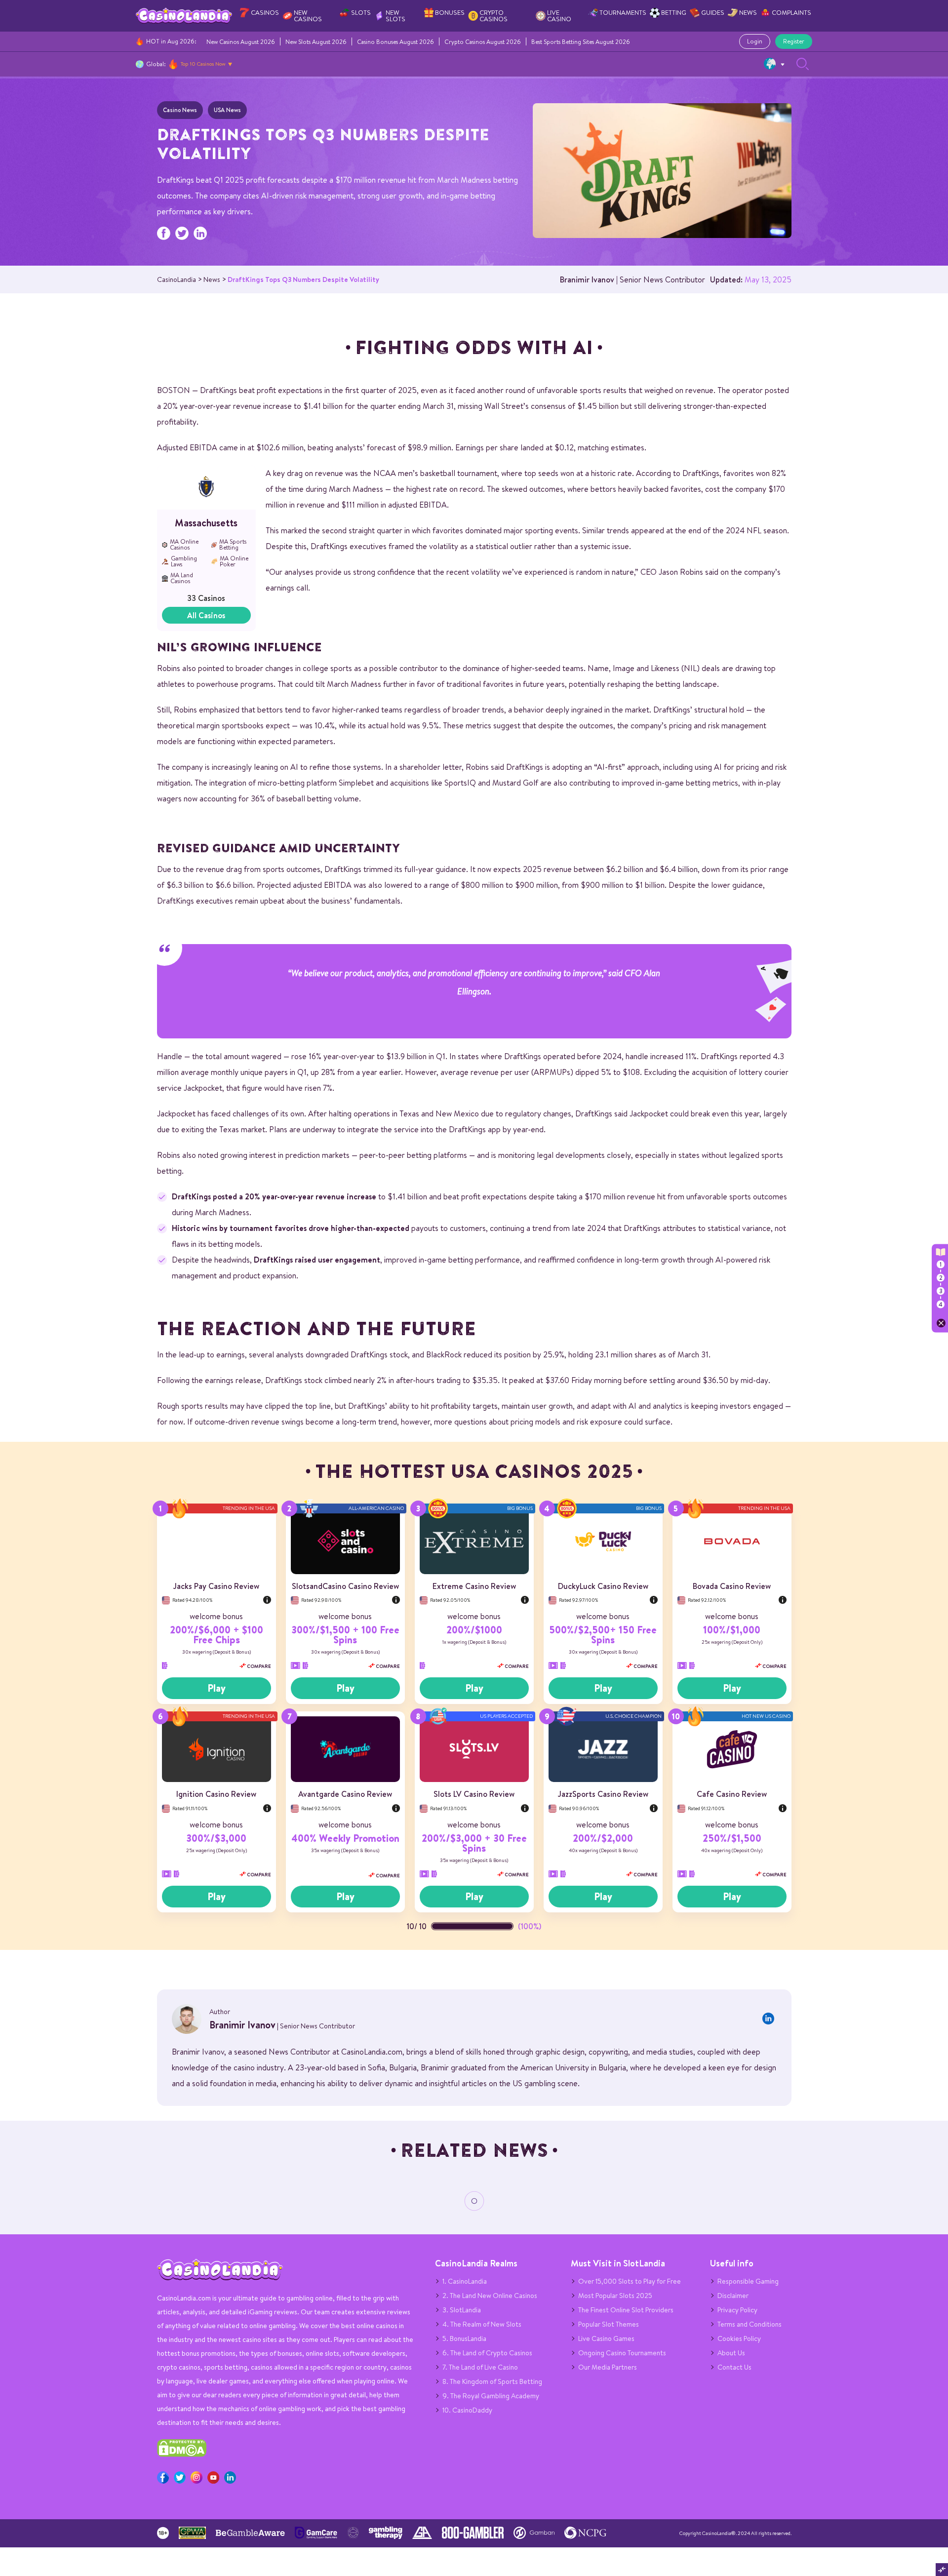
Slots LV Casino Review (474, 1794)
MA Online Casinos (184, 545)
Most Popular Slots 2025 (615, 2296)
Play (217, 1688)
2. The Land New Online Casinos (490, 2296)
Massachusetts (206, 523)
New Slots (395, 16)
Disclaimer (733, 2296)
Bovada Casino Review (732, 1586)
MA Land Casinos (182, 578)
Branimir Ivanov (587, 279)
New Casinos (308, 16)
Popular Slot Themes (609, 2324)
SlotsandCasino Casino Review (345, 1586)
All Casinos (206, 615)
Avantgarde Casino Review (345, 1794)
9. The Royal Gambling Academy (491, 2396)
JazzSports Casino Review (603, 1794)
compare (258, 1666)
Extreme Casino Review (474, 1586)
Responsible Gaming (748, 2281)
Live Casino (559, 16)
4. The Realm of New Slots (482, 2324)
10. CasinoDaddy (467, 2410)
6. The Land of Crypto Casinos (487, 2353)
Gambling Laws (184, 561)
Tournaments (623, 13)
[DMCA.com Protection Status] (182, 2455)
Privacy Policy (737, 2310)
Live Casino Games (606, 2338)
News (748, 13)
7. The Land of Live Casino (480, 2367)
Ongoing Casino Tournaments (622, 2353)
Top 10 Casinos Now (203, 64)
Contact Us (734, 2367)
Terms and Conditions (750, 2324)
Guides (713, 13)
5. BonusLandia (464, 2338)
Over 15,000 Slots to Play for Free (630, 2281)
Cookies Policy (739, 2338)
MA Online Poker (234, 561)
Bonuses (450, 13)
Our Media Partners (608, 2367)
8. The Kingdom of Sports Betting (492, 2381)
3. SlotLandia (462, 2310)
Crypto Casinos (494, 16)
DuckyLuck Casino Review (603, 1586)
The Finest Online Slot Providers (626, 2310)
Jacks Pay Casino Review (216, 1586)
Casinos (265, 13)
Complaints (791, 13)
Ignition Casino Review (216, 1794)
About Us (731, 2353)
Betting (674, 13)
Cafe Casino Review (732, 1794)
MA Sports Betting (233, 545)
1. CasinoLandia (465, 2281)
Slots (361, 13)
